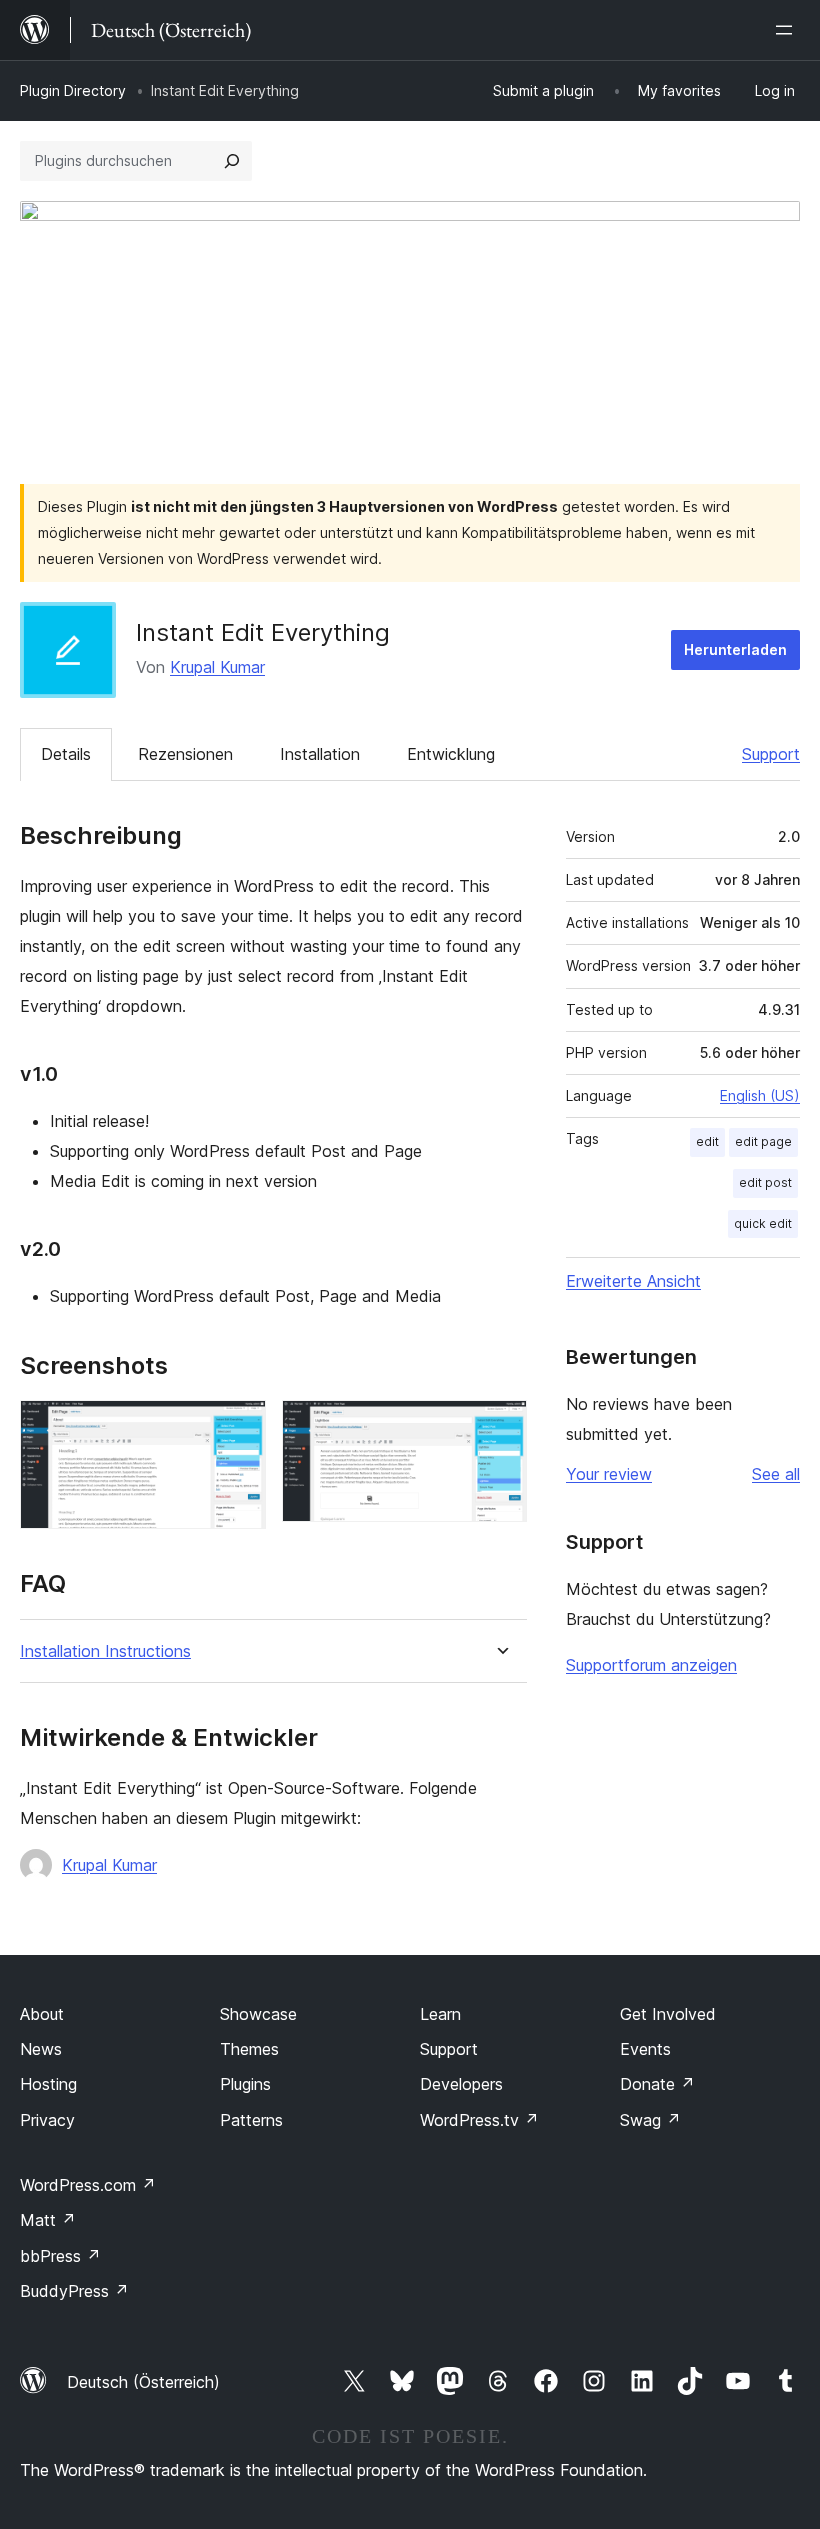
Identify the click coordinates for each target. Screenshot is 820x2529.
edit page (763, 1141)
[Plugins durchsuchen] (232, 161)
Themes (249, 2049)
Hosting (48, 2084)
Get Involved (668, 2014)
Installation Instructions (105, 1651)
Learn (440, 2014)
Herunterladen (735, 649)
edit (707, 1141)
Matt (48, 2220)
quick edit (763, 1223)
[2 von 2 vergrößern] (500, 1427)
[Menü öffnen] (788, 30)
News (41, 2049)
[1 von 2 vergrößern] (239, 1427)
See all (776, 1474)
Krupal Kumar (217, 667)
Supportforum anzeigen (651, 1665)
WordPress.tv (479, 2120)
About (42, 2014)
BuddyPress (74, 2291)
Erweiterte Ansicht (633, 1281)
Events (645, 2049)
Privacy (47, 2120)
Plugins (245, 2084)
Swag (650, 2120)
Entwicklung (451, 754)
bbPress (60, 2256)
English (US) (760, 1095)
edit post (765, 1182)
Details (66, 754)
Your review (609, 1474)
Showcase (258, 2014)
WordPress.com (88, 2185)
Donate (657, 2084)
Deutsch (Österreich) (143, 2382)
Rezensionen (185, 754)
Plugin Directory (73, 90)
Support (771, 754)
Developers (461, 2084)
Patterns (251, 2120)
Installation (320, 754)
